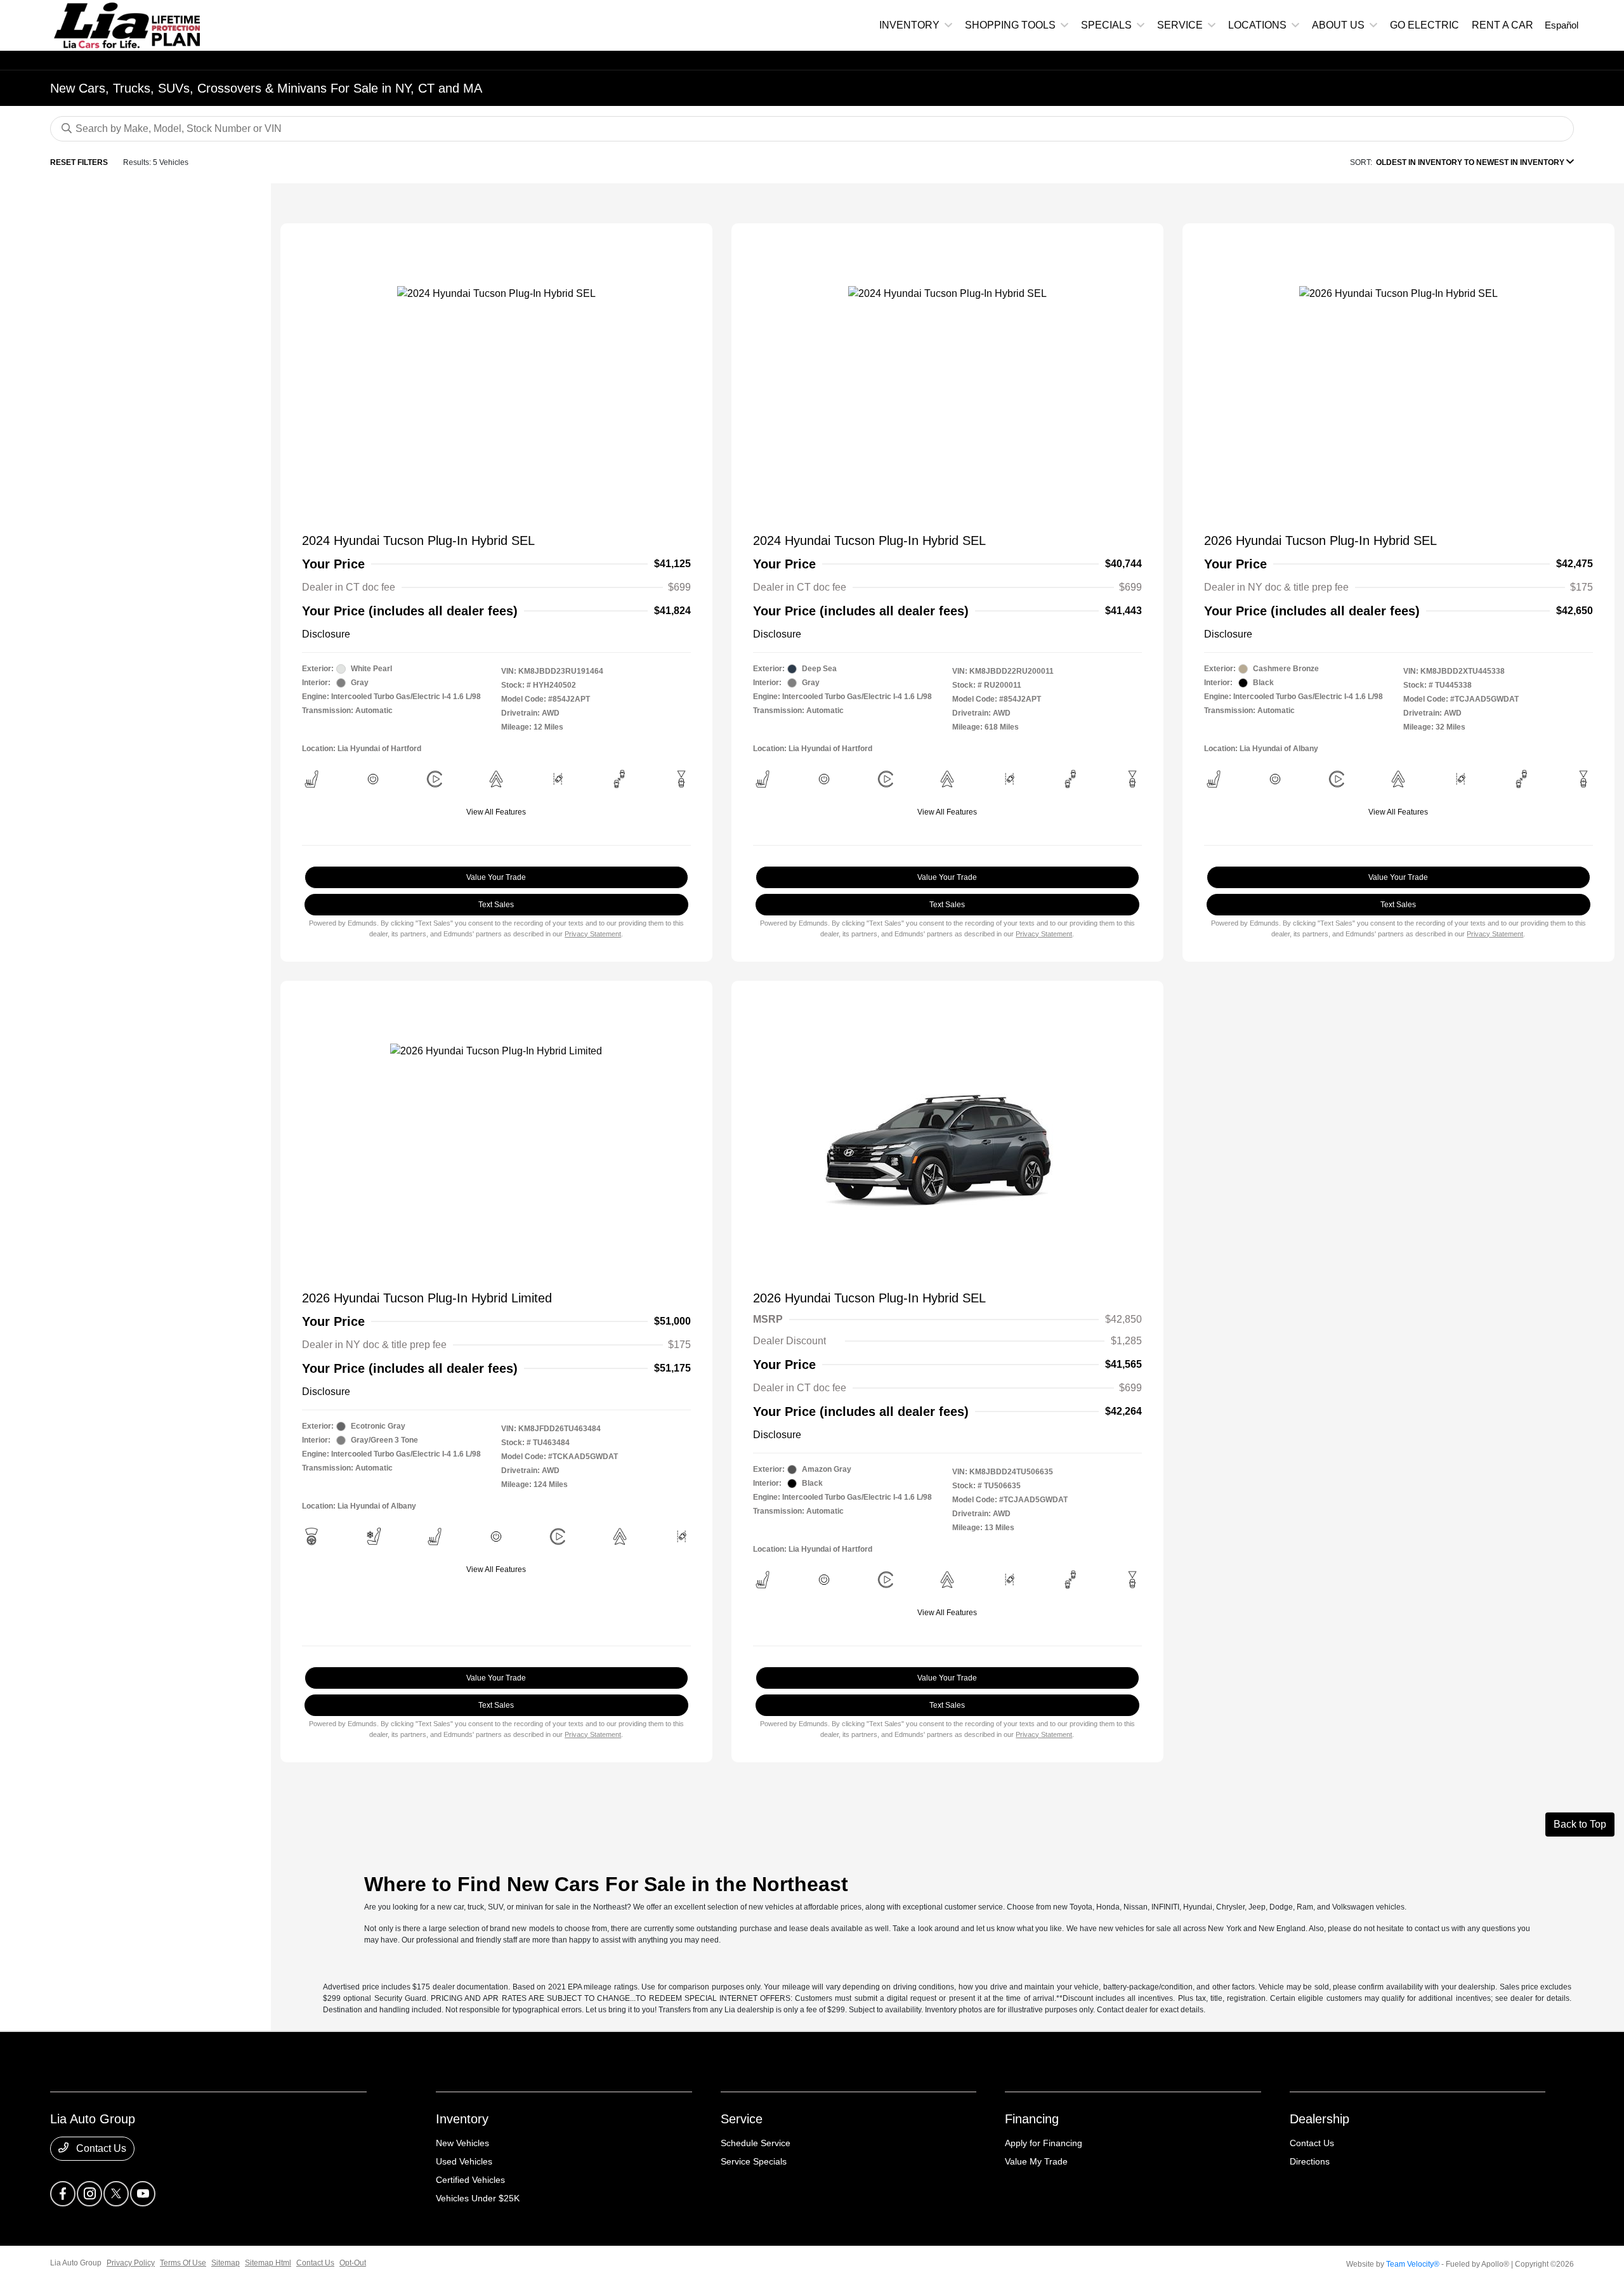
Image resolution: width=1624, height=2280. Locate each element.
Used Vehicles (464, 2161)
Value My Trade (1036, 2161)
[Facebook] (63, 2194)
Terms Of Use (183, 2263)
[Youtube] (143, 2194)
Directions (1310, 2161)
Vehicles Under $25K (478, 2198)
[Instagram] (89, 2194)
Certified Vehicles (470, 2180)
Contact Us (100, 2148)
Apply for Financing (1044, 2143)
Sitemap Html (268, 2263)
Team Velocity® (1413, 2264)
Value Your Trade (496, 877)
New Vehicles (462, 2143)
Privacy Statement (593, 934)
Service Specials (754, 2161)
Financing (1032, 2119)
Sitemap (226, 2263)
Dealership (1319, 2119)
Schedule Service (756, 2143)
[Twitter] (116, 2194)
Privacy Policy (131, 2263)
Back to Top (1580, 1824)
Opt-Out (353, 2263)
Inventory (462, 2119)
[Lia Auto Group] (101, 24)
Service (742, 2119)
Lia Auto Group (76, 2263)
